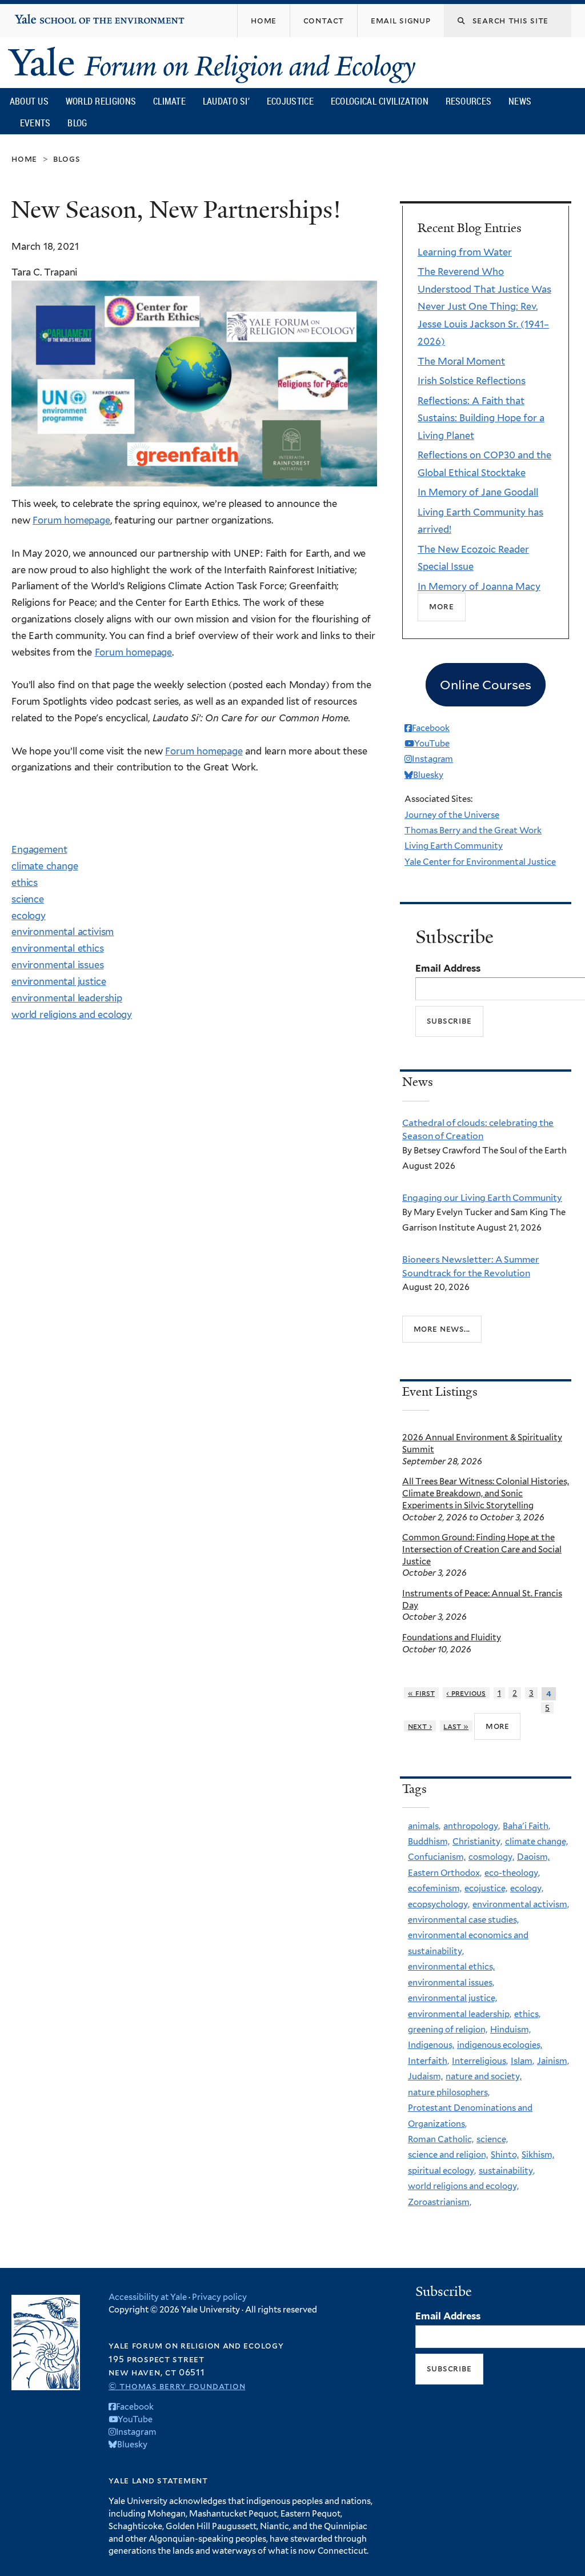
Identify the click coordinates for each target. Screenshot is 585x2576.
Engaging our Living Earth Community (482, 1198)
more (498, 1726)
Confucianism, (437, 1857)
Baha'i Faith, (526, 1826)
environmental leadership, (460, 2014)
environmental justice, (452, 1998)
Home (24, 159)
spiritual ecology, (442, 2171)
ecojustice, (486, 1888)
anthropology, (472, 1826)
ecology (29, 916)
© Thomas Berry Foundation (177, 2386)
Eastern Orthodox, (445, 1873)
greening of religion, (448, 2030)
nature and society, (484, 2076)
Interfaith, (428, 2061)
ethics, (527, 2014)
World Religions (101, 101)
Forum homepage (71, 520)
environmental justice (59, 981)
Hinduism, (510, 2030)
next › (420, 1726)
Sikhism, (538, 2155)
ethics (25, 882)
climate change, (536, 1842)
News (520, 101)
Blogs (67, 159)
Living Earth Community (454, 846)
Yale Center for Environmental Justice (480, 862)
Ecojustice (290, 101)
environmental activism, (521, 1904)
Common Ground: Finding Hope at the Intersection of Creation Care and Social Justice (482, 1549)
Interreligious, (480, 2061)
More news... (442, 1328)
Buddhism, (429, 1842)
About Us (29, 101)
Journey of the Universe (452, 815)
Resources (469, 101)
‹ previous (466, 1693)
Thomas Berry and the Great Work (473, 830)
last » (456, 1726)
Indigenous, (431, 2045)
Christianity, (477, 1842)
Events (35, 123)
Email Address (448, 968)
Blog (77, 123)
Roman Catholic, (441, 2139)
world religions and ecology (72, 1015)
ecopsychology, (439, 1904)
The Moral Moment (461, 361)
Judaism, (425, 2076)
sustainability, (507, 2171)
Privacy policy (219, 2297)
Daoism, (533, 1857)
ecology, (527, 1888)
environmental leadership (67, 998)
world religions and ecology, (463, 2186)
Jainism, (553, 2061)
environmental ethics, (451, 1967)
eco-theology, (512, 1873)
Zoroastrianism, (440, 2202)
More (442, 606)
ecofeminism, (435, 1888)
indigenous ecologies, (500, 2045)
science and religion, (448, 2155)
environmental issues (58, 965)
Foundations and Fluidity (452, 1638)
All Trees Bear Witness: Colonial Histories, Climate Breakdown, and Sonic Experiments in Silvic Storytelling (486, 1493)
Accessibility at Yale (148, 2297)
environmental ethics (58, 948)
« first (421, 1693)
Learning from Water (465, 252)
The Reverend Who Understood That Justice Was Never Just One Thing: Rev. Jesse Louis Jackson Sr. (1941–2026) (484, 306)
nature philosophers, (449, 2092)
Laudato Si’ (226, 101)
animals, (424, 1826)
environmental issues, (451, 1983)
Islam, (522, 2061)
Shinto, (505, 2155)
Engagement (39, 849)
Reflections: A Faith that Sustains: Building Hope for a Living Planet (481, 418)
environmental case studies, (463, 1920)
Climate (169, 101)
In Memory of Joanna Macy (479, 586)
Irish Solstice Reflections (472, 381)
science (28, 899)
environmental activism (63, 932)
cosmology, (491, 1857)
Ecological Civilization (380, 101)
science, (492, 2139)
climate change (45, 866)
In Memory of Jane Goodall (478, 492)
